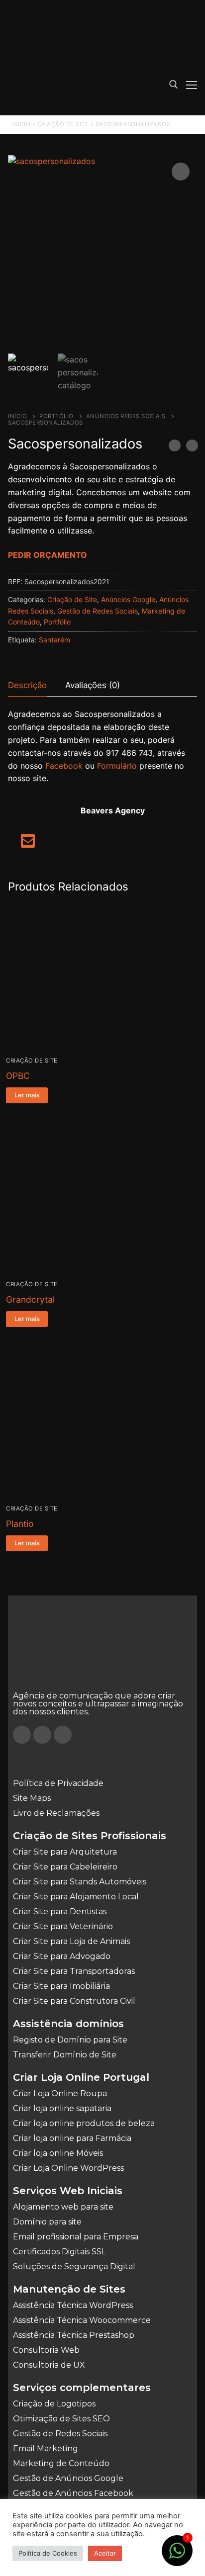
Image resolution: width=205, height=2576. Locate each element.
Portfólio (56, 416)
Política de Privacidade (58, 1783)
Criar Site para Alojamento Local (76, 1897)
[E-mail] (28, 844)
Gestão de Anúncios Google (68, 2478)
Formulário (117, 766)
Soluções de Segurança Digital (74, 2266)
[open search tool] (174, 85)
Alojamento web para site (63, 2207)
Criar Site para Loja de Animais (71, 1941)
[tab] (27, 686)
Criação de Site (63, 124)
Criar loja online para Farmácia (72, 2138)
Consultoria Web (46, 2350)
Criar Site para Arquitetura (65, 1852)
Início (21, 124)
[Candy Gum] (192, 447)
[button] (181, 172)
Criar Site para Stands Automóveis (80, 1882)
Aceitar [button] (105, 2553)
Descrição (27, 685)
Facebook (64, 766)
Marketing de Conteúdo (61, 2463)
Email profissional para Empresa (76, 2237)
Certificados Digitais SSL (59, 2252)
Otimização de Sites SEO (61, 2419)
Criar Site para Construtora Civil (74, 2001)
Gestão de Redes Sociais (98, 611)
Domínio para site (47, 2222)
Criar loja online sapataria (62, 2108)
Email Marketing (46, 2448)
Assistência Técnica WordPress (73, 2305)
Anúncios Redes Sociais (126, 416)
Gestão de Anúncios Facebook (73, 2493)
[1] (177, 2556)
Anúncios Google (128, 599)
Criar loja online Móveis (58, 2153)
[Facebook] (22, 1735)
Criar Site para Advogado (62, 1956)
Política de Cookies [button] (48, 2553)
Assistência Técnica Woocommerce (82, 2320)
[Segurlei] (175, 447)
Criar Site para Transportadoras (74, 1971)
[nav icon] (192, 85)
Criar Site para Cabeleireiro (65, 1867)
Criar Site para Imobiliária (61, 1986)
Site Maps (32, 1798)
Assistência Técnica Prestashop (74, 2335)
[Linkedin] (63, 1735)
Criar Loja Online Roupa (60, 2093)
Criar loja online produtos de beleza (84, 2123)
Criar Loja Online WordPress (68, 2168)
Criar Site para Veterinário (63, 1926)
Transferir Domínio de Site (65, 2055)
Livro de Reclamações (56, 1813)
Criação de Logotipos (54, 2404)
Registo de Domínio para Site (70, 2040)
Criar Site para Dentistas (60, 1911)
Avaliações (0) (93, 685)
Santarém (54, 640)
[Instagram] (42, 1735)
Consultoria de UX (49, 2365)
